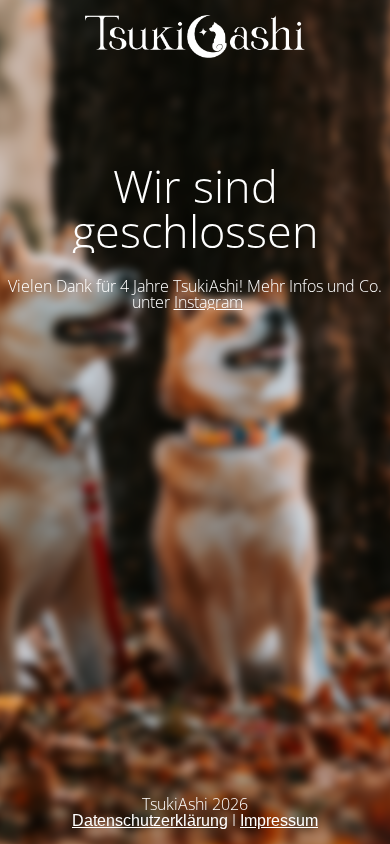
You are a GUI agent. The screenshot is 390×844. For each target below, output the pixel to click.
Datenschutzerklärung (150, 820)
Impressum (279, 820)
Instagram (208, 302)
